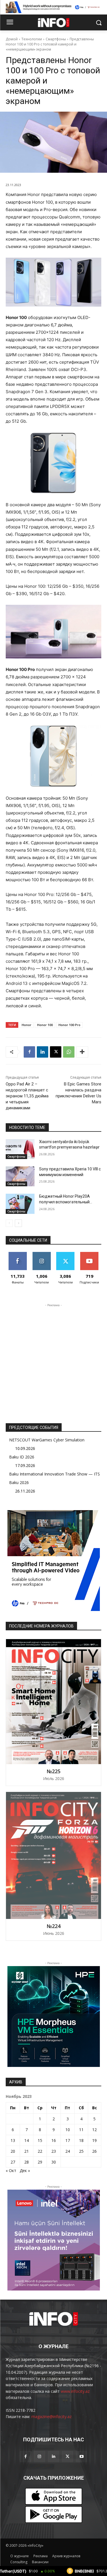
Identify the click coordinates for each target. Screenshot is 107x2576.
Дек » (25, 2170)
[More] (82, 1052)
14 (27, 2140)
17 (68, 2140)
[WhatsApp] (69, 1052)
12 (94, 2130)
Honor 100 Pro (69, 1025)
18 (81, 2140)
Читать (42, 1254)
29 (40, 2162)
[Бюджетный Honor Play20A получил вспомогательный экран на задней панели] (20, 1204)
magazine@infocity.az (52, 2416)
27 (13, 2162)
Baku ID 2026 (22, 1457)
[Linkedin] (43, 1052)
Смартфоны (56, 39)
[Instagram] (40, 2457)
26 (94, 2151)
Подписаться (90, 1254)
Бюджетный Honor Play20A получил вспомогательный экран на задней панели (64, 1202)
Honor (27, 1025)
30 (54, 2162)
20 (13, 2151)
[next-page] (18, 1223)
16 (54, 2140)
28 (27, 2162)
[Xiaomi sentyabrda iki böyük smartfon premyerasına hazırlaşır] (20, 1149)
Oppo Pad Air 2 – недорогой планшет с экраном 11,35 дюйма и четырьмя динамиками (27, 1096)
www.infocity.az (75, 2391)
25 (81, 2151)
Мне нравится (18, 1256)
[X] (56, 1052)
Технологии (32, 39)
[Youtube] (81, 2457)
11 (81, 2130)
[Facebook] (29, 1052)
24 (68, 2151)
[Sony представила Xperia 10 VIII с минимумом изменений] (20, 1176)
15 (40, 2140)
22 (40, 2151)
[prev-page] (9, 1223)
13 (13, 2140)
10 (68, 2130)
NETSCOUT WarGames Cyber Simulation (47, 1440)
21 (27, 2151)
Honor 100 (45, 1025)
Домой (12, 39)
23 (54, 2151)
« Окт (11, 2170)
